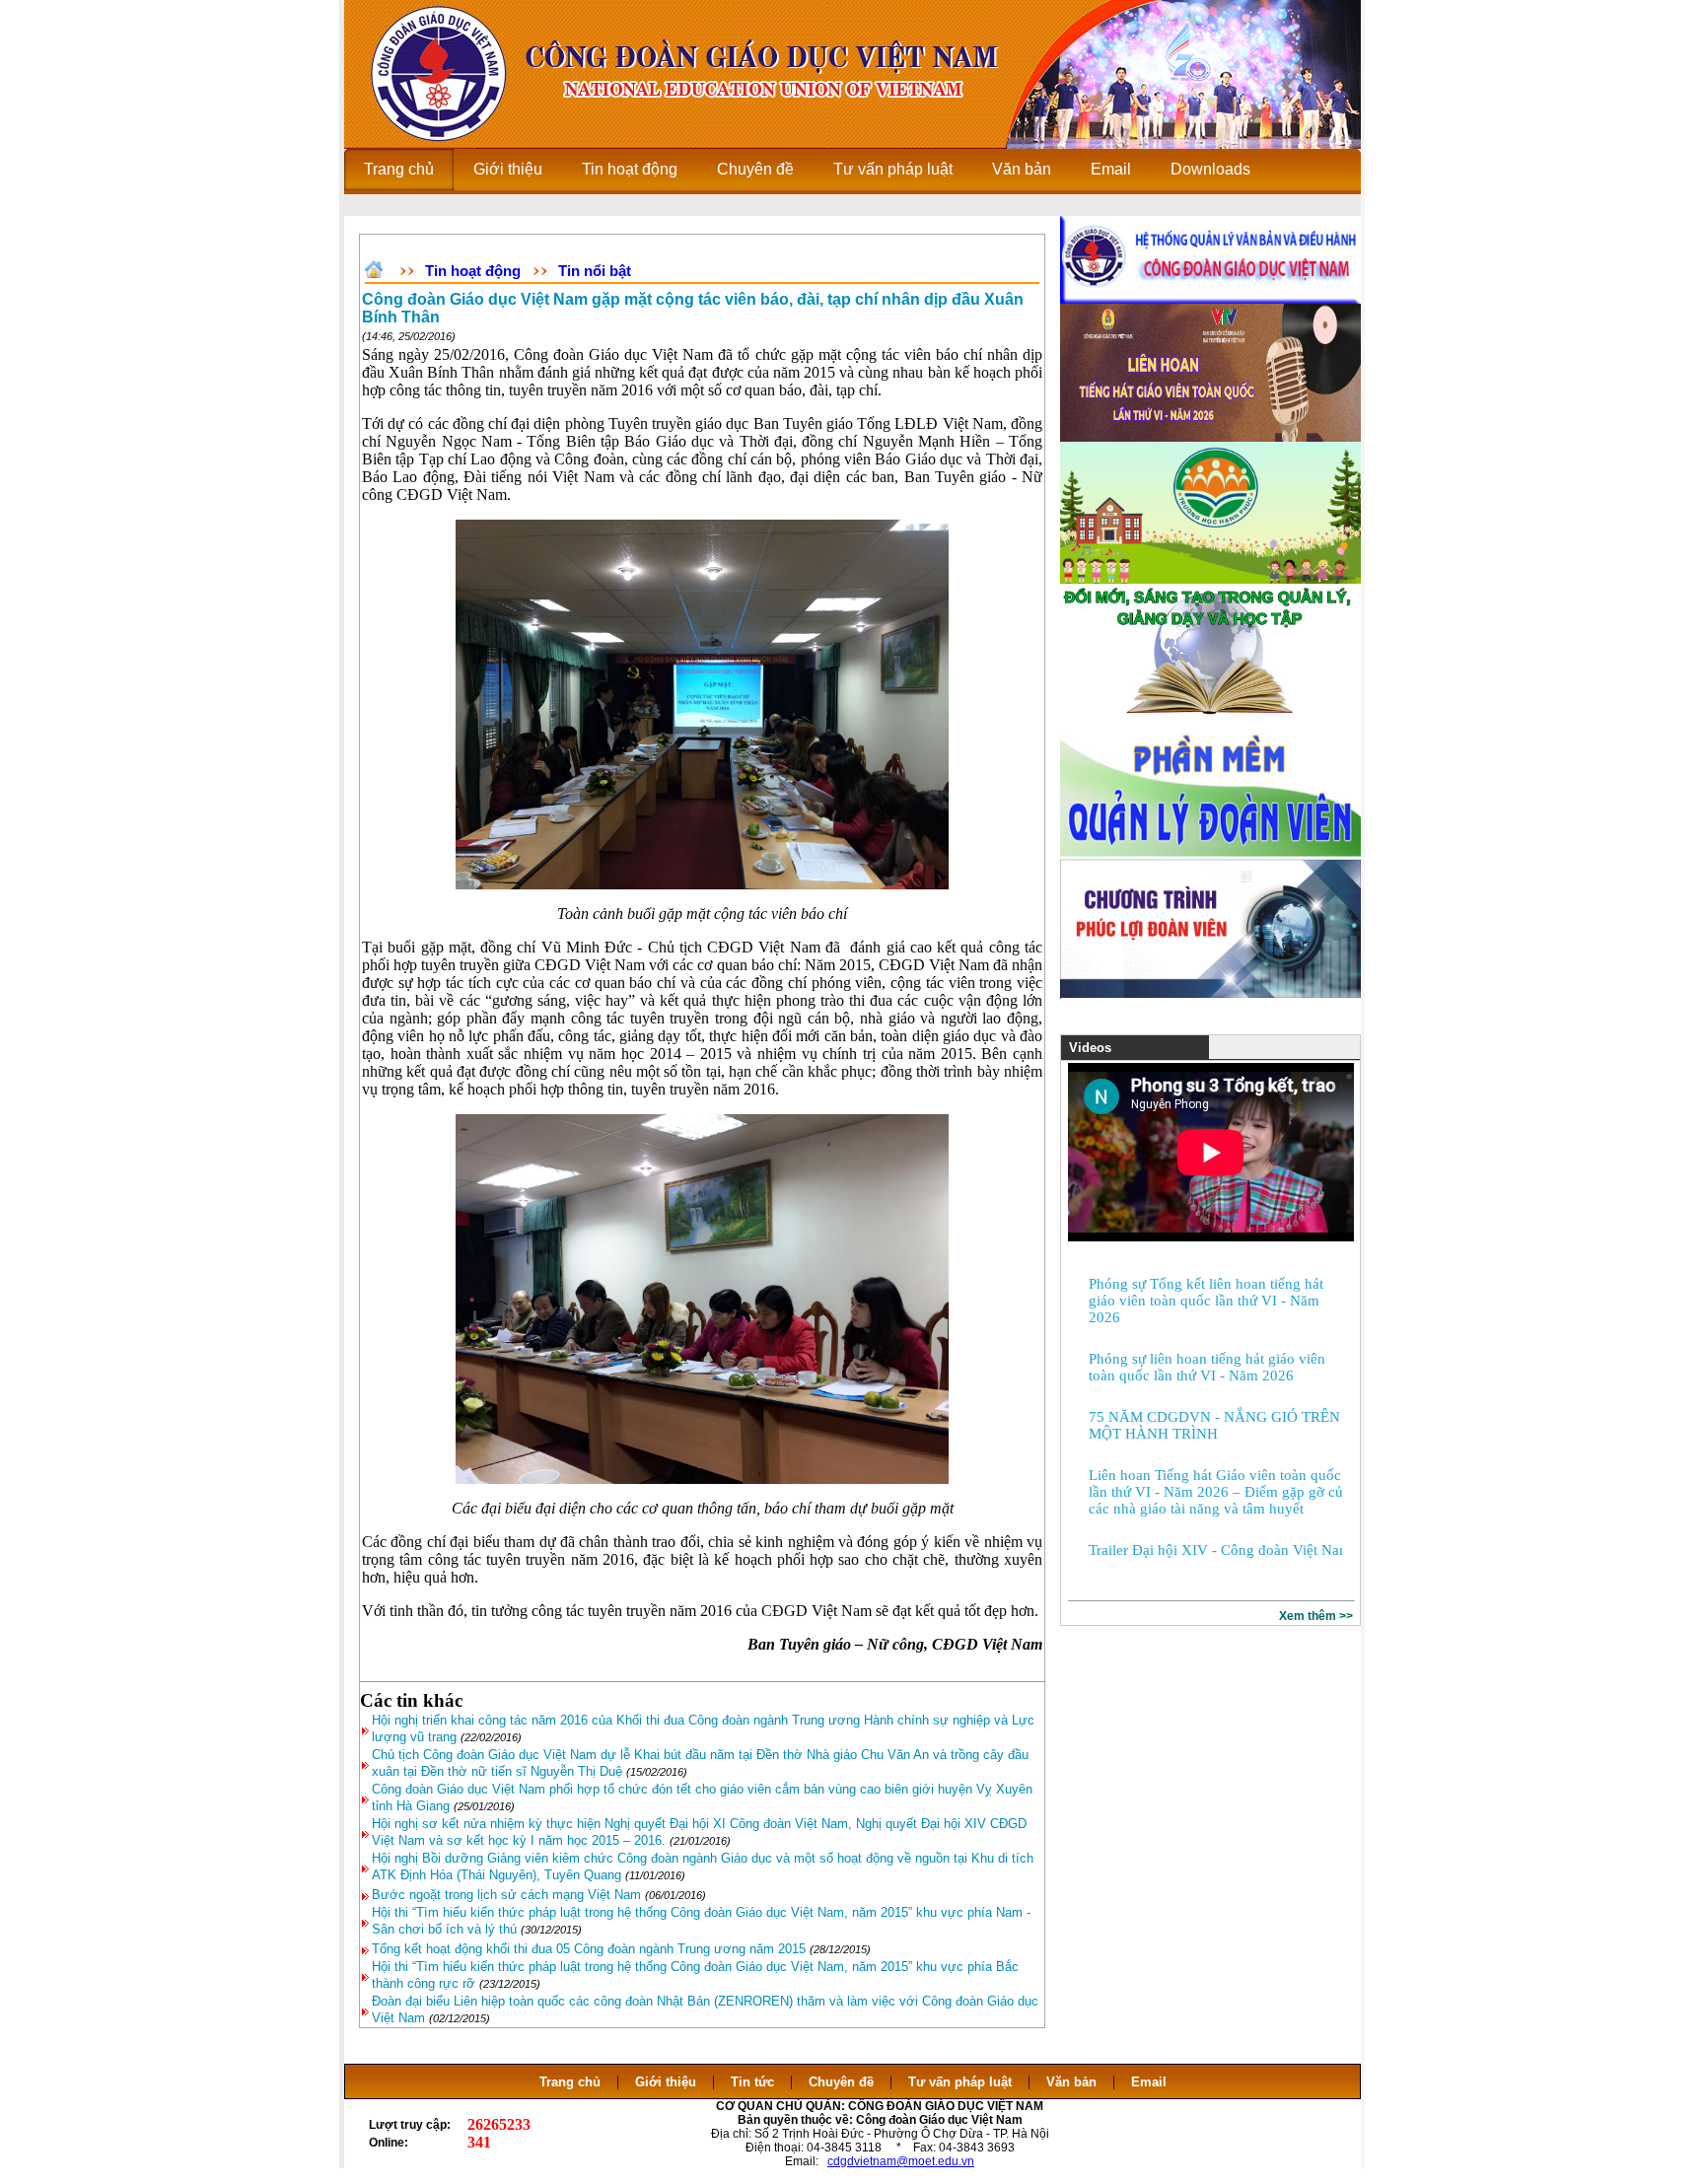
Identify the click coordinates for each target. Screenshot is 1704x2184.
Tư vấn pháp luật (960, 2082)
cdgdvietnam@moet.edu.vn (901, 2161)
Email (1149, 2082)
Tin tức (752, 2082)
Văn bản (1073, 2082)
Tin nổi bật (595, 271)
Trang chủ (570, 2082)
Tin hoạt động (473, 271)
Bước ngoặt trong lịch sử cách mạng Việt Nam (506, 1895)
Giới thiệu (666, 2082)
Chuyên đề (841, 2082)
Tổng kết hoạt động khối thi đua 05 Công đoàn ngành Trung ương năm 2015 (589, 1949)
